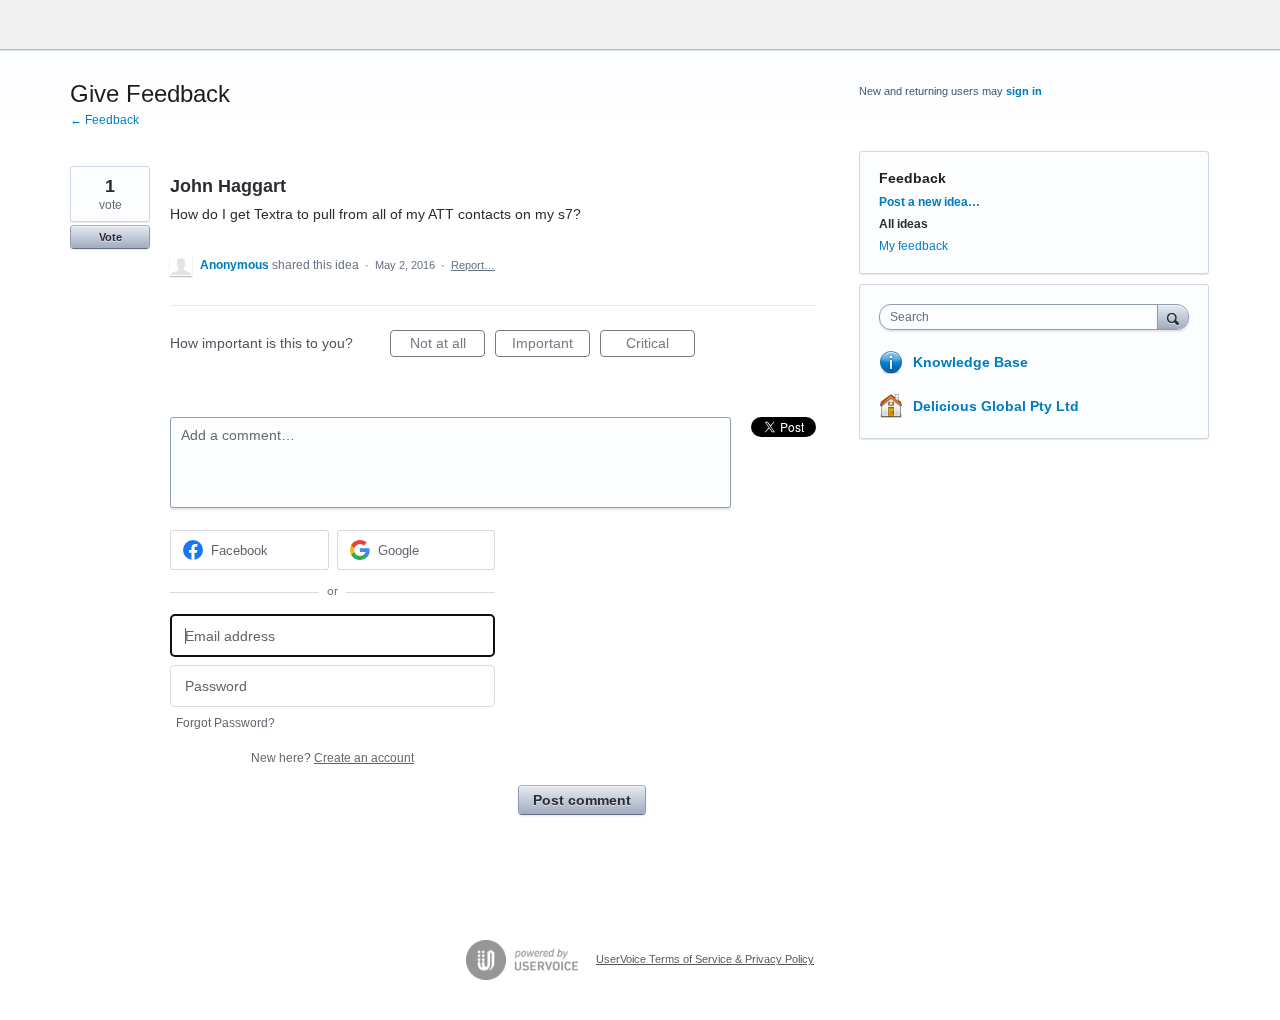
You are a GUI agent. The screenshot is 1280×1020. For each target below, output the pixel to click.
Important (551, 346)
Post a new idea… (929, 202)
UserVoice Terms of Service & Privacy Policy (705, 959)
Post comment (582, 800)
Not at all (447, 346)
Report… (473, 265)
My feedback (913, 246)
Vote (110, 237)
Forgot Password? (225, 723)
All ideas (903, 224)
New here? (332, 758)
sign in (1024, 91)
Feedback (912, 178)
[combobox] (1023, 317)
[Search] (1173, 316)
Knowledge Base (970, 362)
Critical (660, 346)
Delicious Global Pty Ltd (996, 406)
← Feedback (104, 120)
